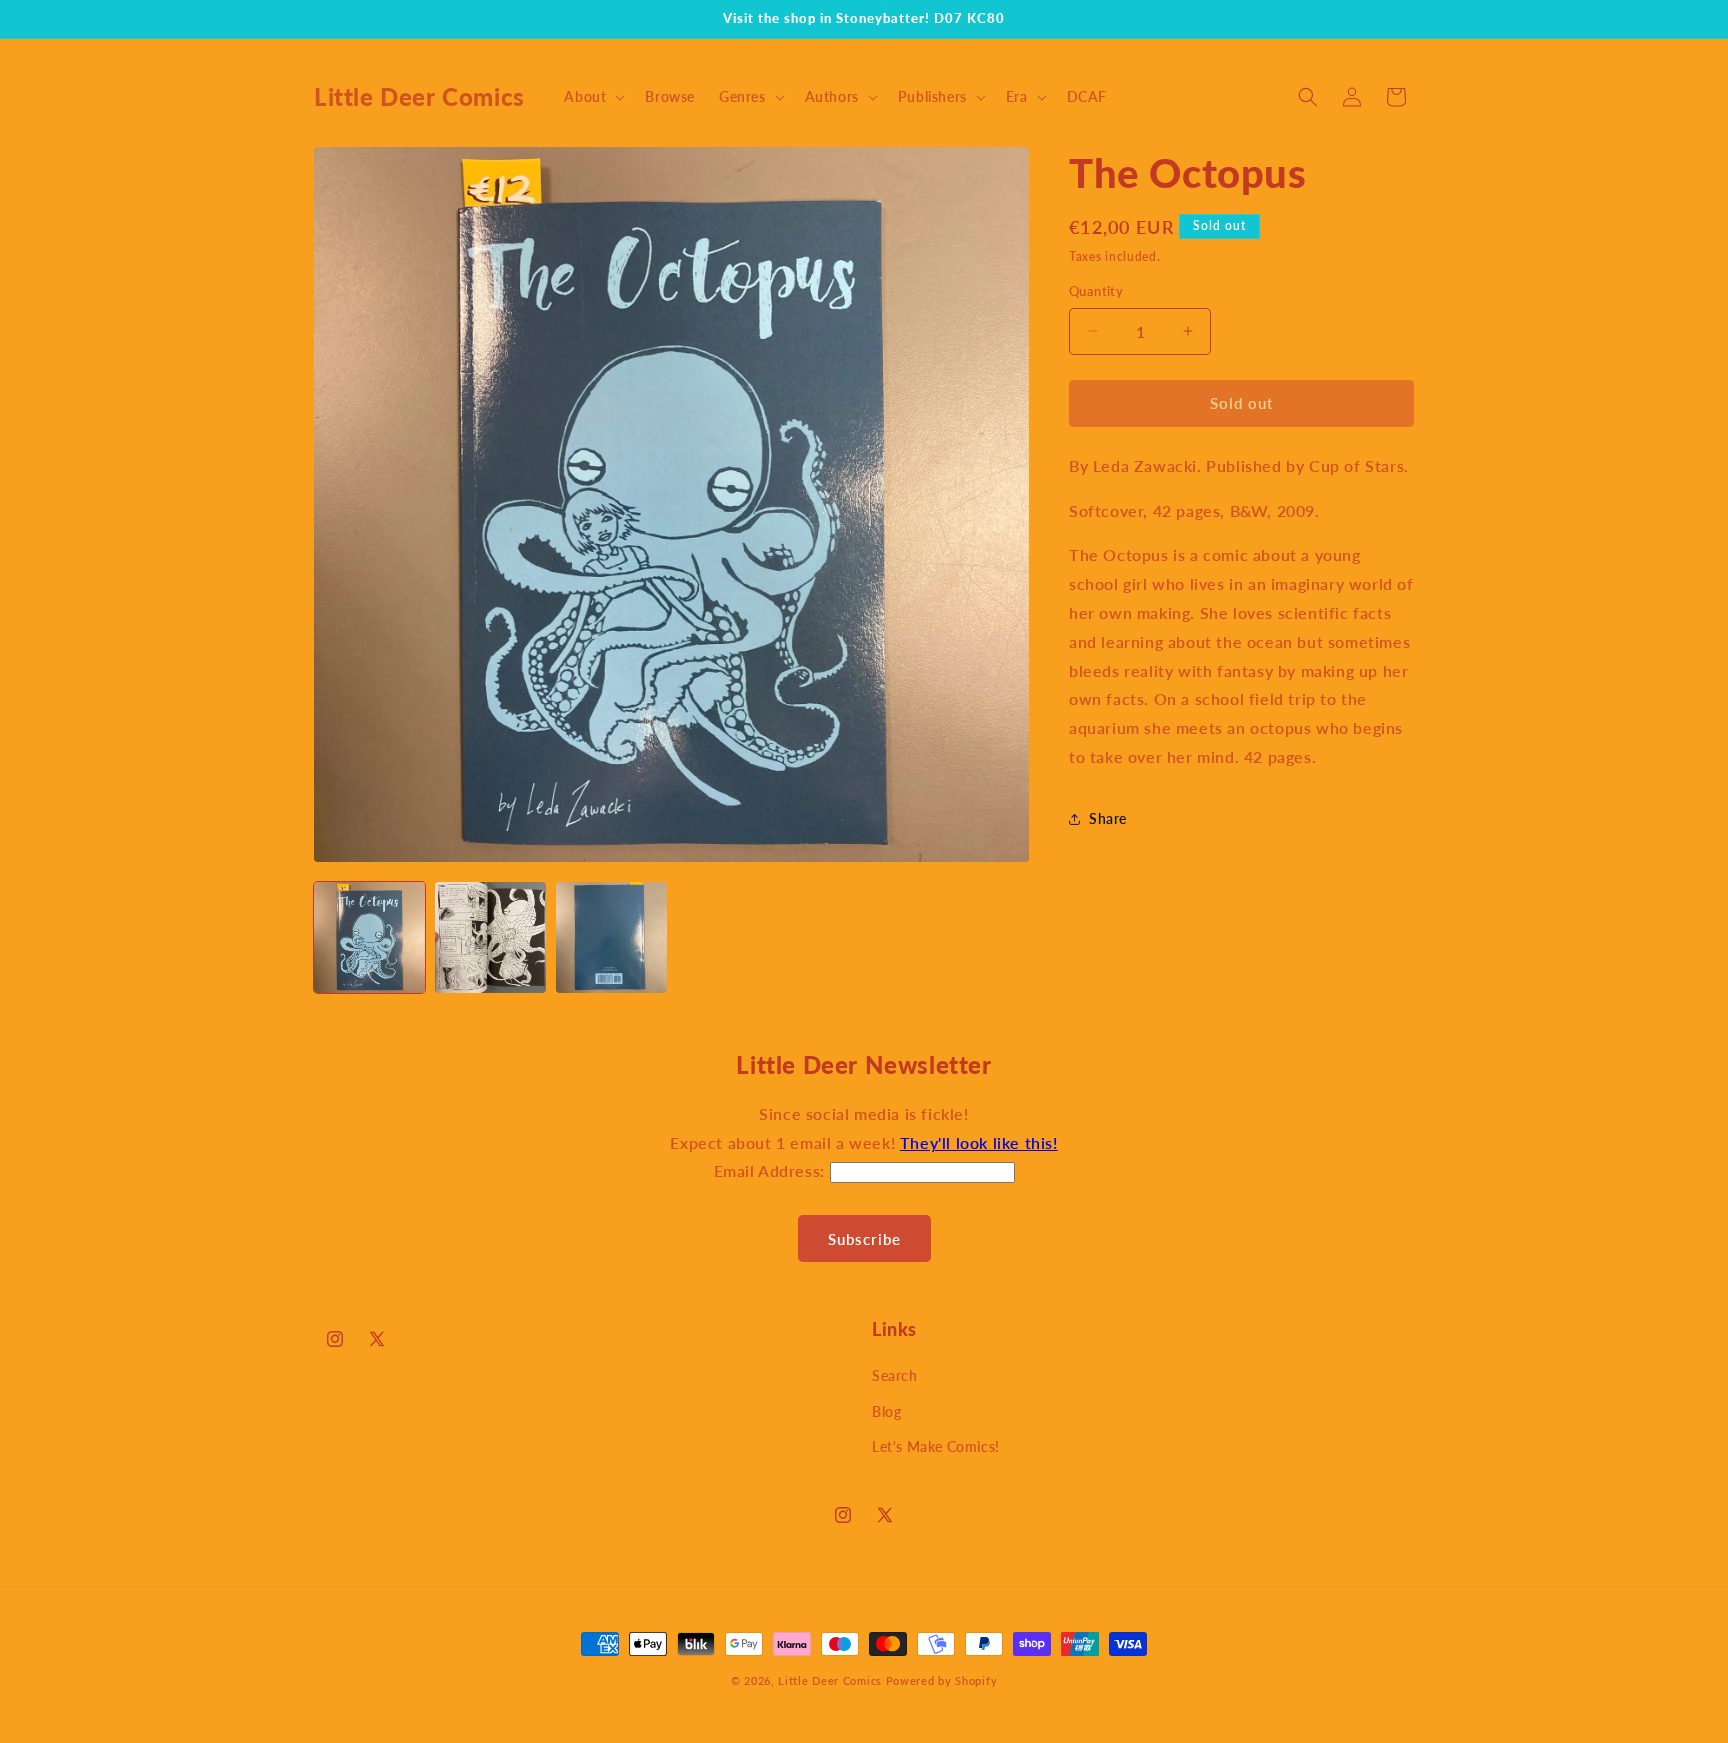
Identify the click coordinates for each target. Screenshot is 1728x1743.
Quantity (1096, 291)
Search (895, 1375)
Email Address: (772, 1170)
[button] (592, 97)
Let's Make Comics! (936, 1446)
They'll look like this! (979, 1142)
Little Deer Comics (830, 1680)
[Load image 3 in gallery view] (611, 937)
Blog (886, 1411)
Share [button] (1108, 818)
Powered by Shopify (942, 1680)
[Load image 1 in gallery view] (369, 937)
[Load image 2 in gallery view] (490, 937)
